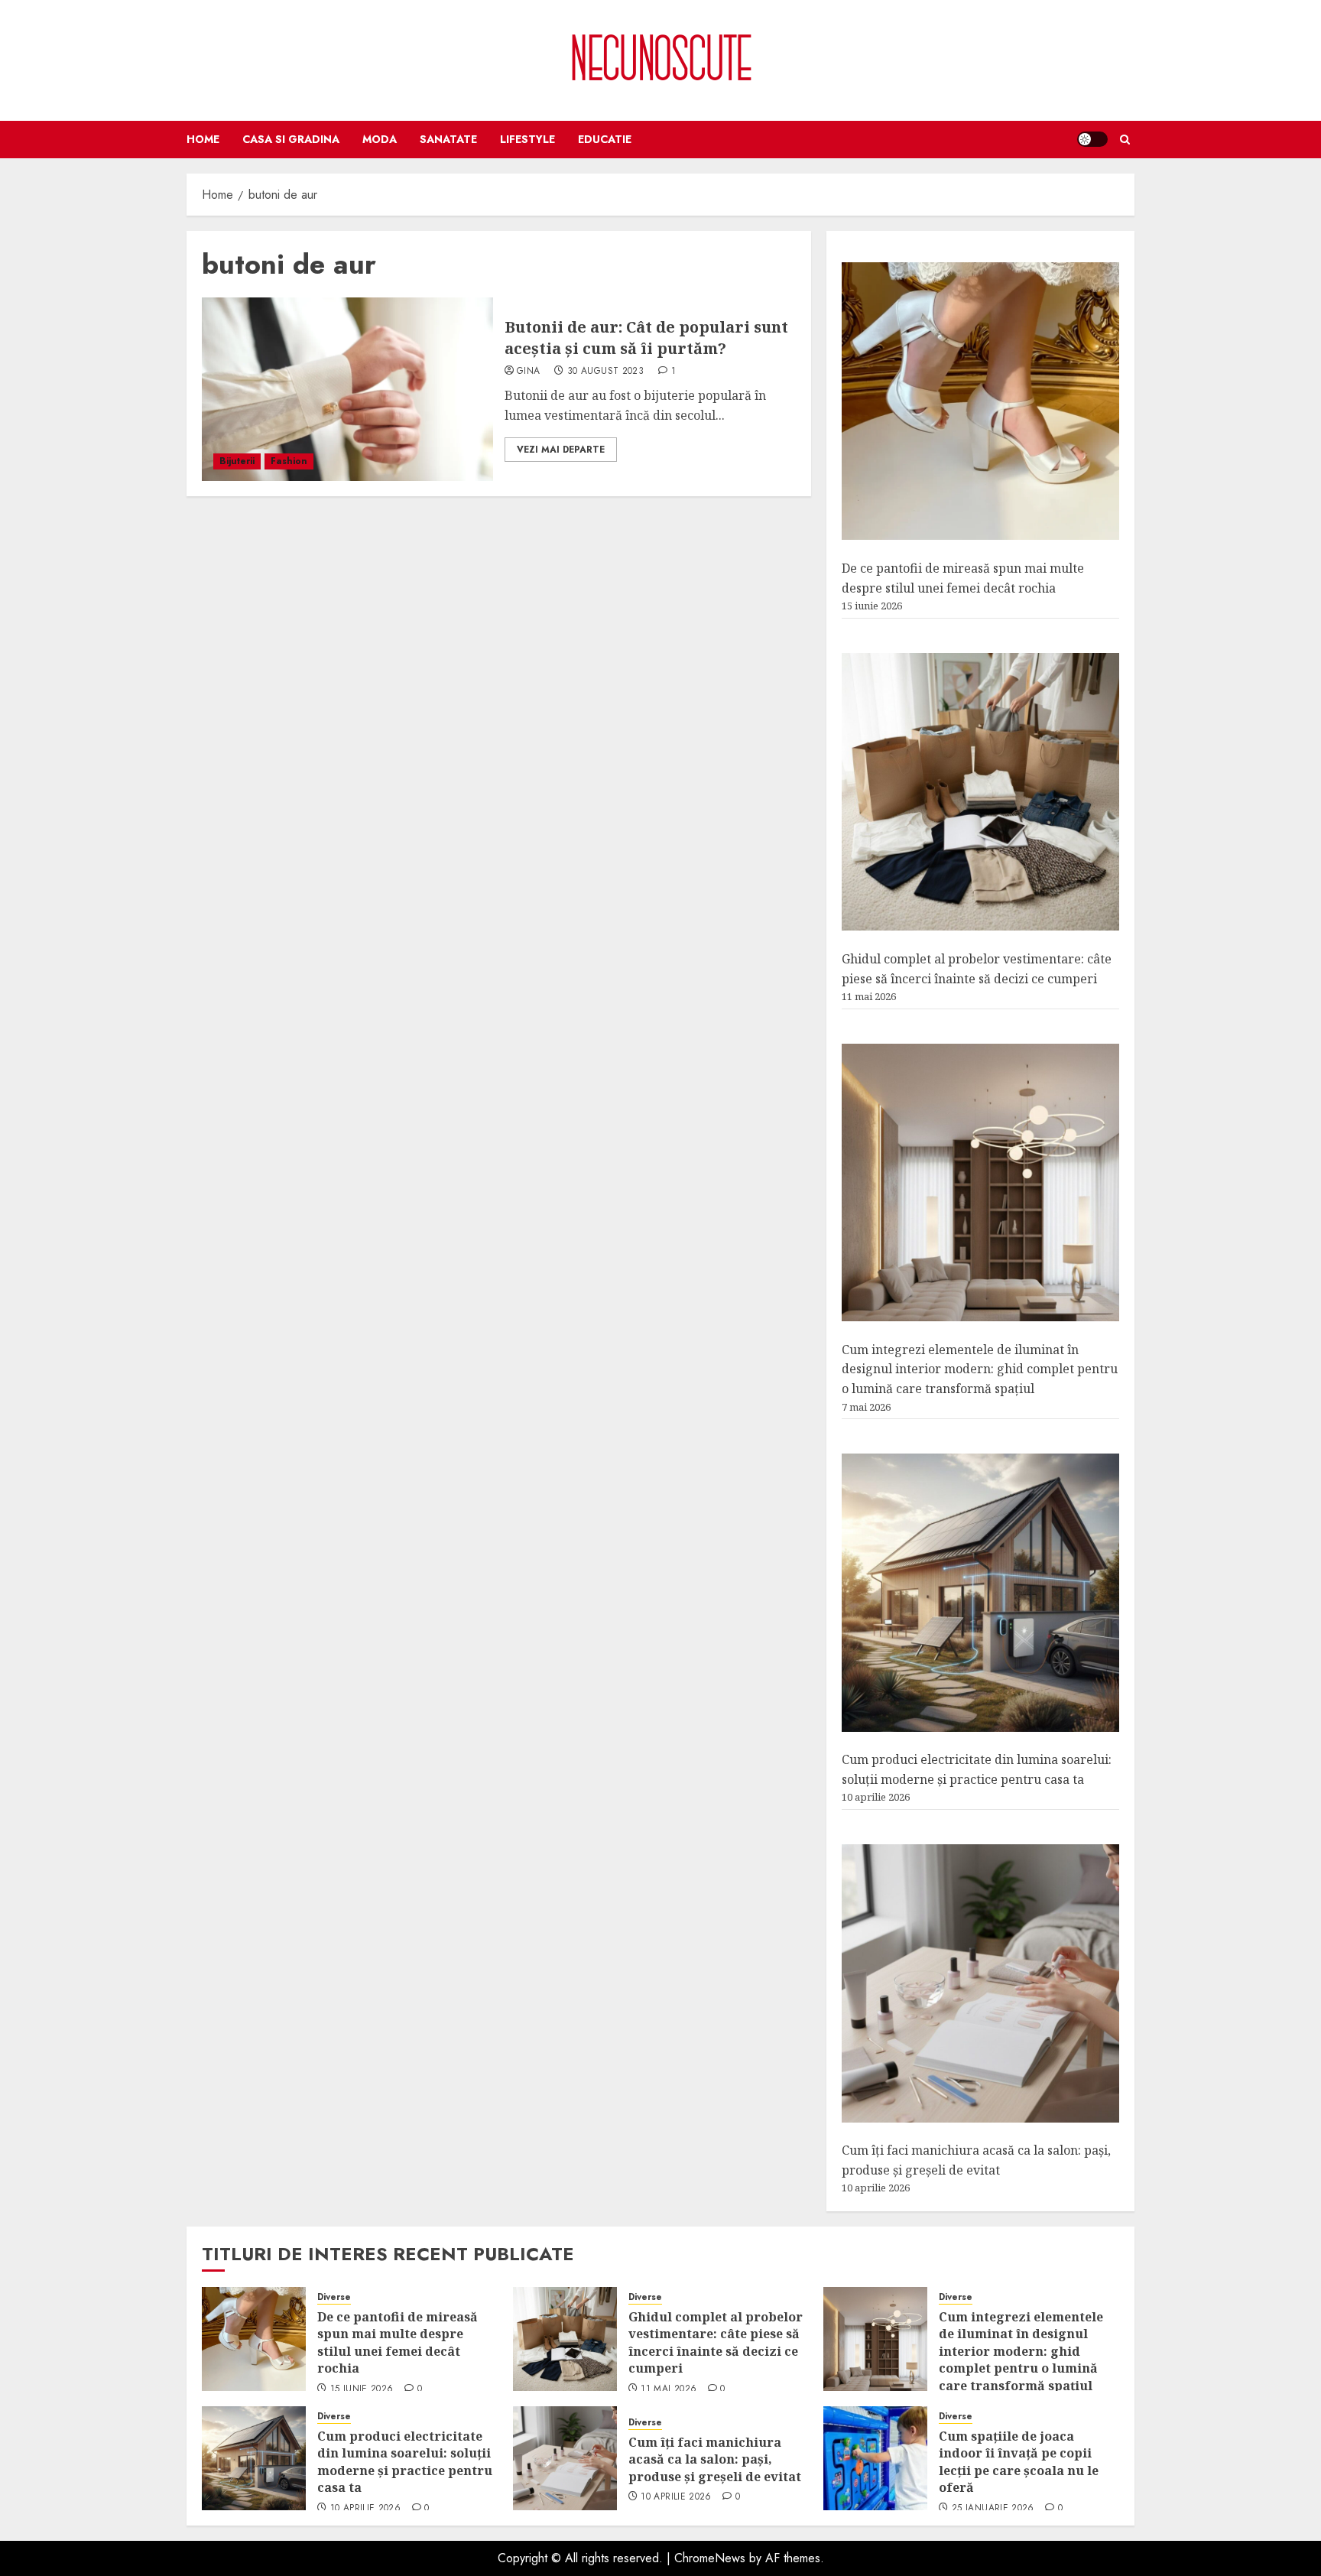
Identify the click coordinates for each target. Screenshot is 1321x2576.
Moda (380, 139)
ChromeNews (710, 2558)
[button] (1125, 140)
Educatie (605, 139)
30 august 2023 (605, 372)
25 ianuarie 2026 (993, 2509)
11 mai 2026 (669, 2389)
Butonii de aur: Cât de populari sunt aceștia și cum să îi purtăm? (646, 338)
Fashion (289, 461)
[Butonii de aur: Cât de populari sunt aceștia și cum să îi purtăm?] (347, 389)
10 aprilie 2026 (365, 2509)
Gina (528, 372)
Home (203, 139)
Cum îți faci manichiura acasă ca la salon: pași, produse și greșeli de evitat (715, 2459)
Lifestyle (527, 139)
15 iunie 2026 (362, 2389)
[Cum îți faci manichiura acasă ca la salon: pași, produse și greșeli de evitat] (980, 1983)
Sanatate (448, 139)
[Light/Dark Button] (1092, 139)
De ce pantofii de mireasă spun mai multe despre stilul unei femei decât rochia (398, 2342)
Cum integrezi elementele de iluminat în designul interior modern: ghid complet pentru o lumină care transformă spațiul (980, 1369)
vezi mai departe (561, 450)
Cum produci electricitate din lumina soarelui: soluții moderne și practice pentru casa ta (405, 2462)
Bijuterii (237, 461)
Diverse (334, 2297)
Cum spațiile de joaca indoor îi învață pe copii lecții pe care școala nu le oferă (1019, 2462)
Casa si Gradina (291, 139)
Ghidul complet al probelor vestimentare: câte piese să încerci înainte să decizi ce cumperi (716, 2342)
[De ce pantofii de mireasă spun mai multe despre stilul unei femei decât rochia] (980, 401)
